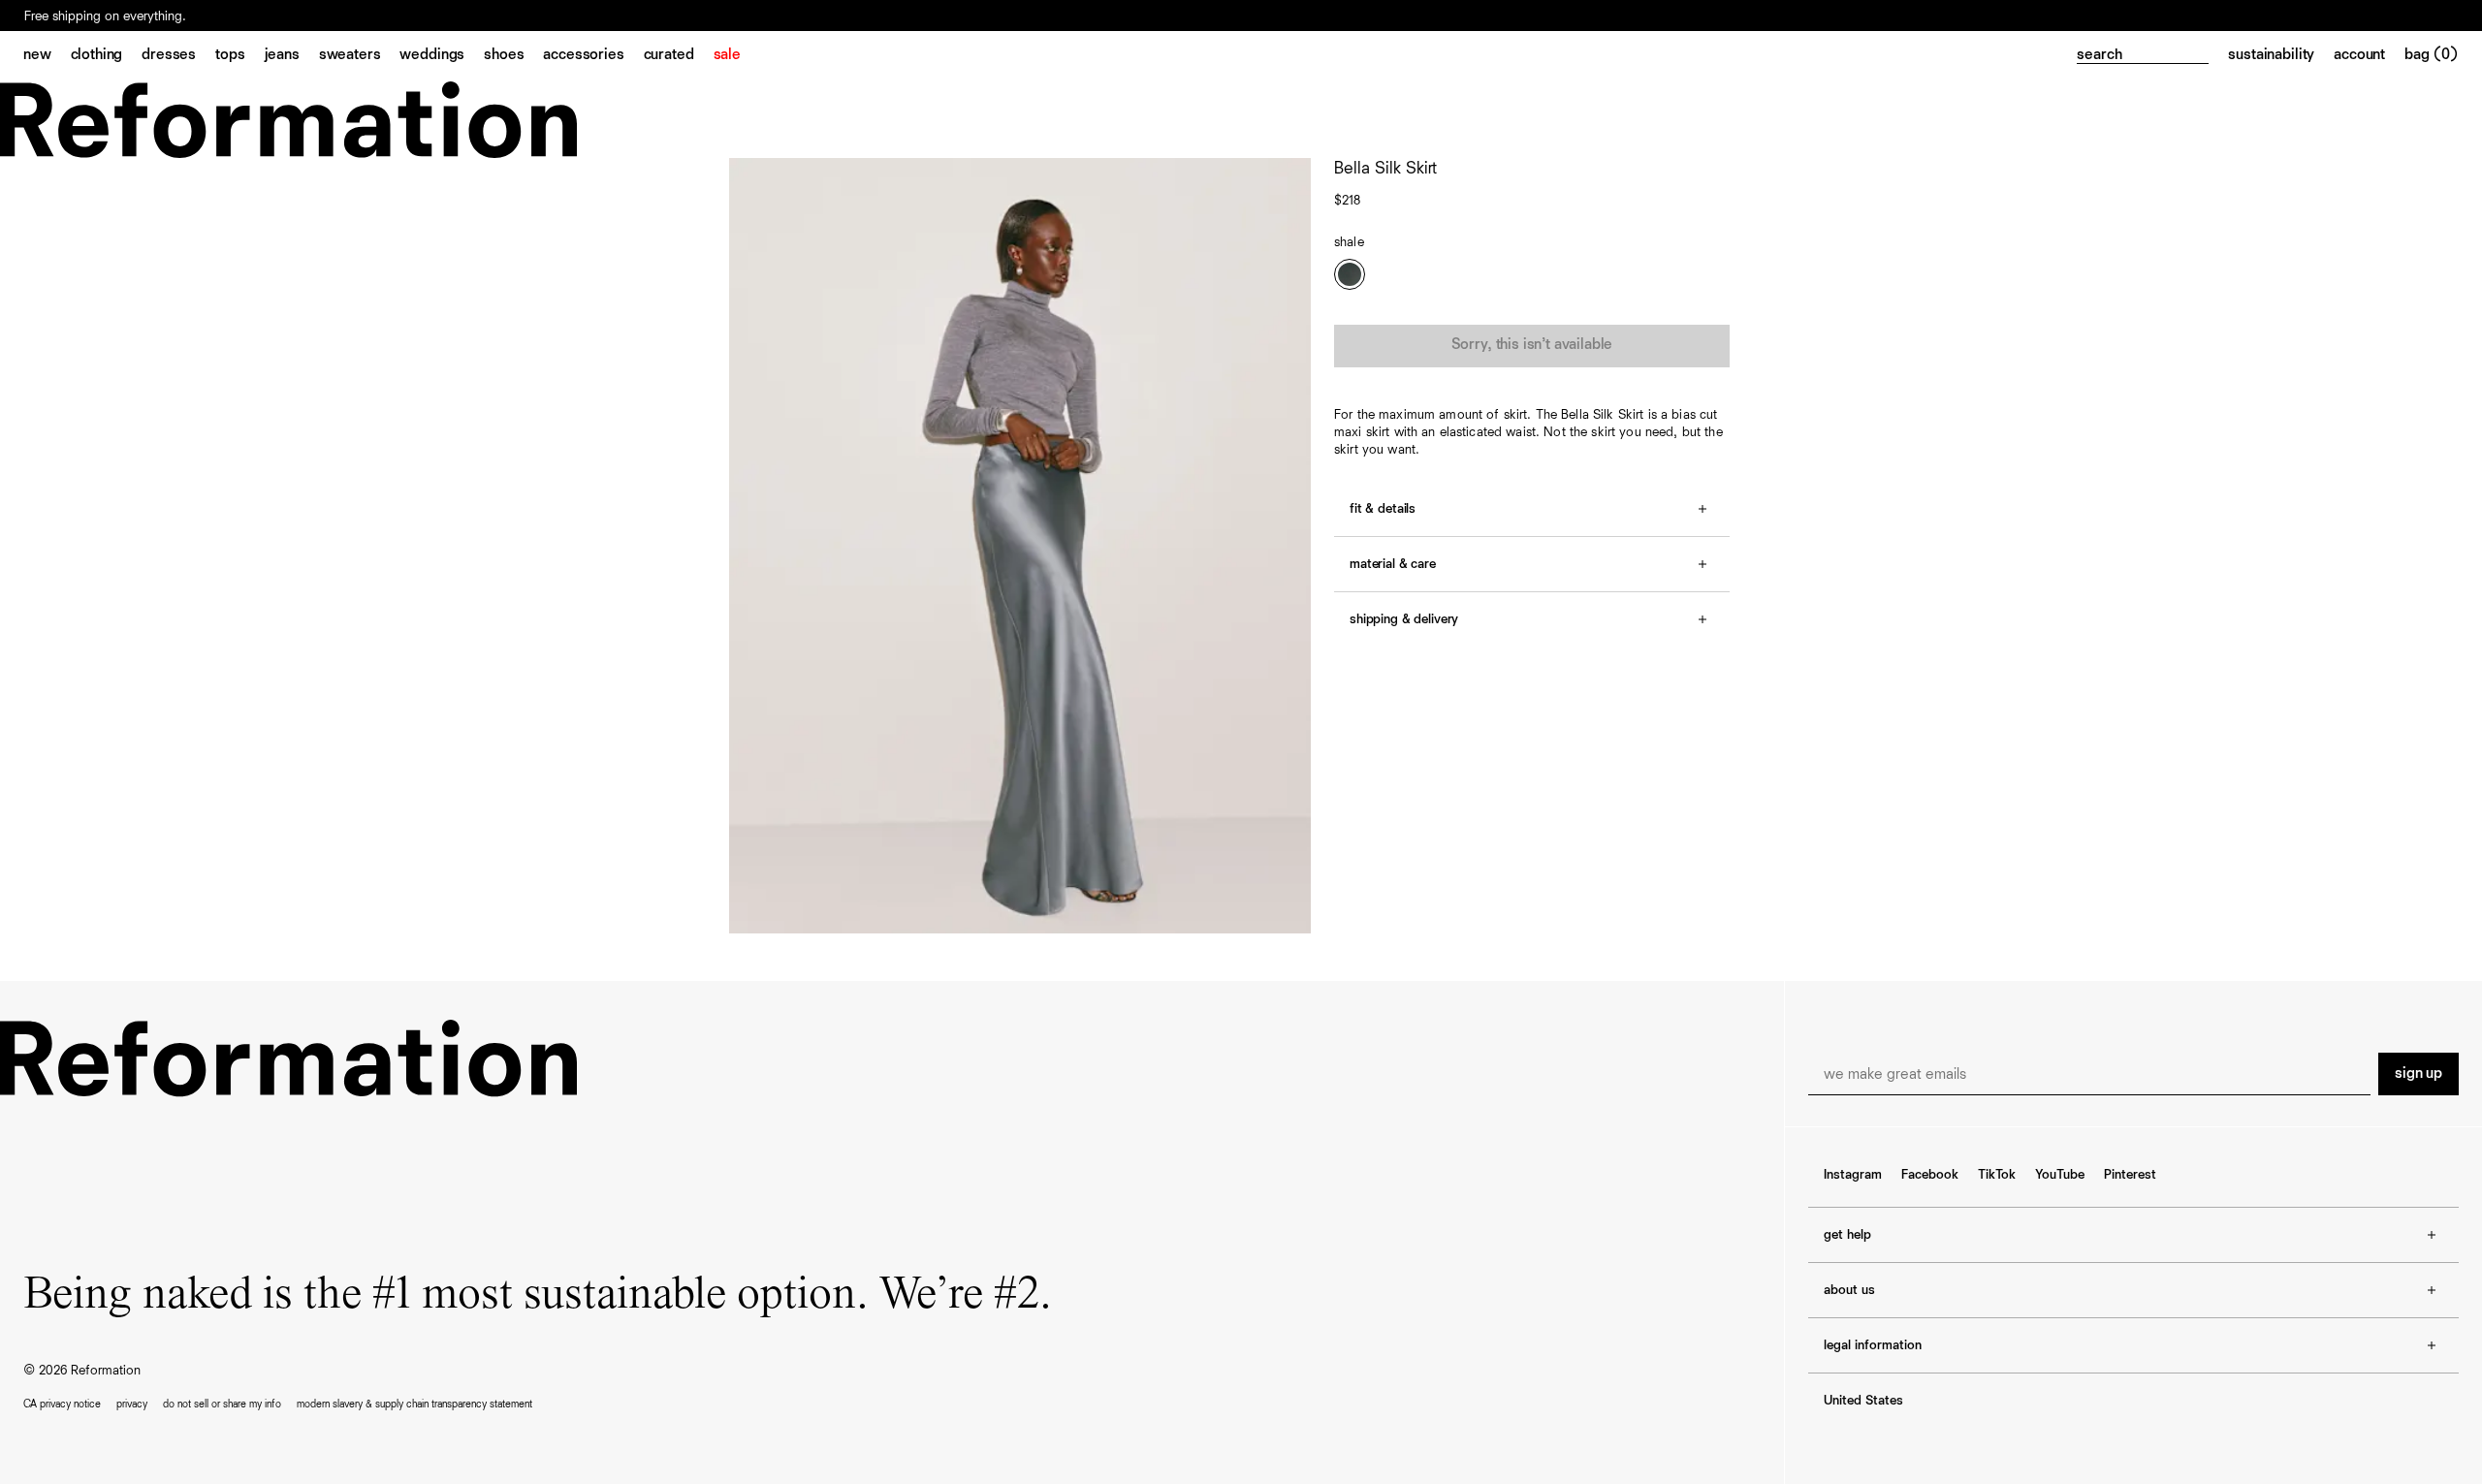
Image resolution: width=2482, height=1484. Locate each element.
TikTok (1997, 1175)
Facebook (1930, 1175)
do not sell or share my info (222, 1404)
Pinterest (2130, 1175)
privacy (132, 1404)
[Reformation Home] (1241, 120)
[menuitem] (47, 56)
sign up (2418, 1074)
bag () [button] (2432, 55)
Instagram (1853, 1175)
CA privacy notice (62, 1404)
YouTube (2060, 1175)
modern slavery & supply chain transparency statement (414, 1404)
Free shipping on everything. (105, 16)
